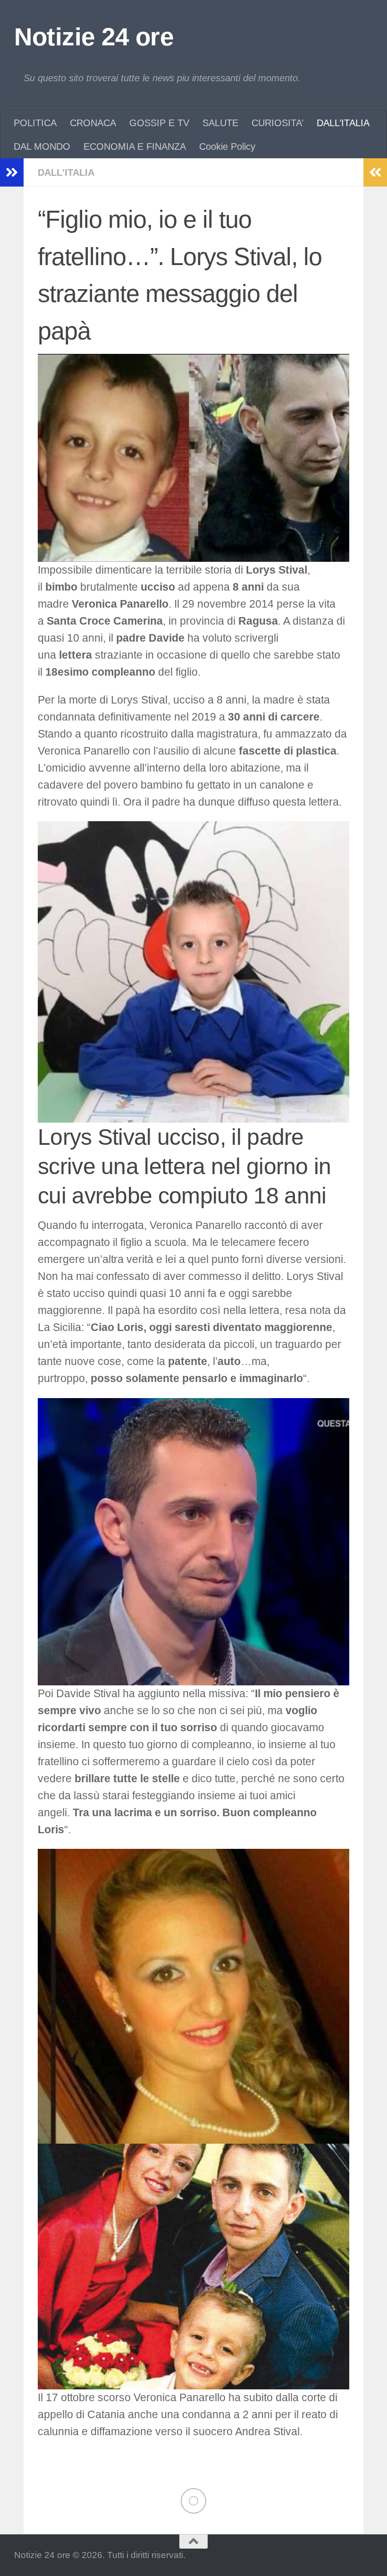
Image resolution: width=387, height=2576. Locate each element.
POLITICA (35, 123)
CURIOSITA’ (278, 123)
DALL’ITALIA (343, 123)
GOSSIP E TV (159, 123)
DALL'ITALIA (66, 172)
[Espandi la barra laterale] (12, 172)
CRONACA (93, 123)
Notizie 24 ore (94, 37)
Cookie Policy (227, 146)
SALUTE (220, 123)
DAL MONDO (42, 146)
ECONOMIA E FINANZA (135, 146)
